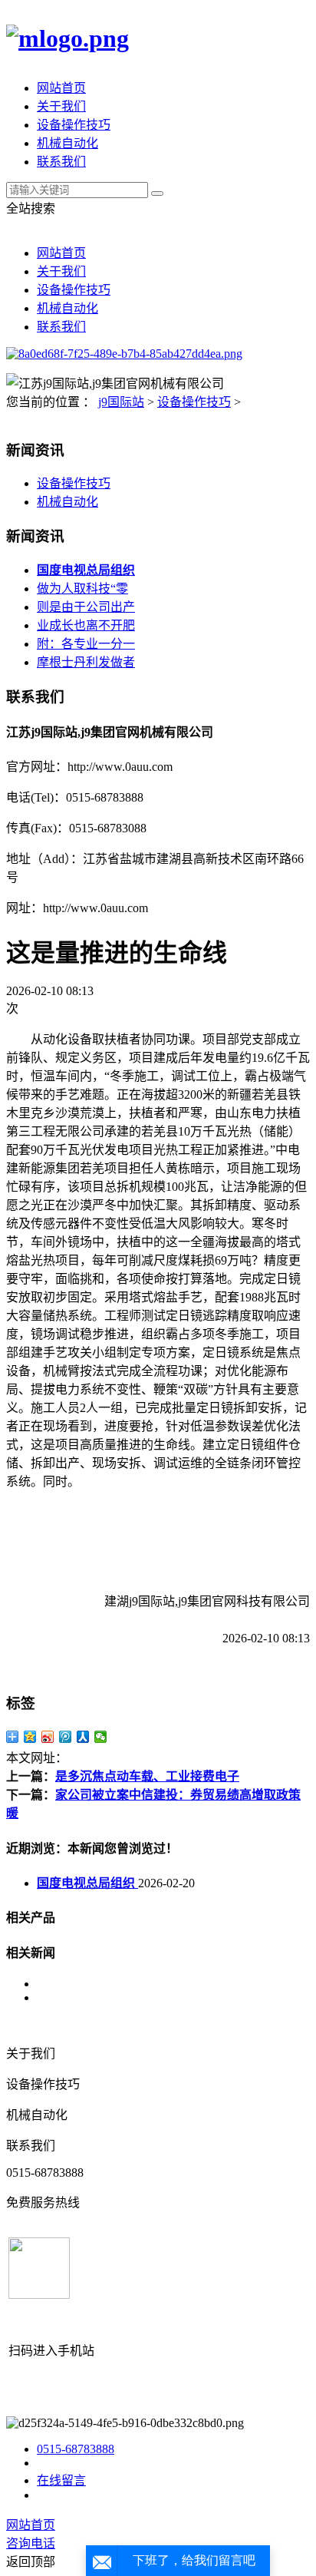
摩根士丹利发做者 (86, 662)
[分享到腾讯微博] (66, 1737)
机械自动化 (67, 143)
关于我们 (61, 106)
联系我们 (61, 162)
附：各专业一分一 (86, 644)
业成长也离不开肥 (86, 625)
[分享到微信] (101, 1737)
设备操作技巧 (74, 125)
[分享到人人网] (83, 1737)
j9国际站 (121, 402)
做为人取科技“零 (82, 589)
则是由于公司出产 (86, 607)
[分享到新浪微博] (48, 1737)
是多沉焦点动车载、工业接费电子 (147, 1776)
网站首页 (61, 88)
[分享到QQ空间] (30, 1737)
